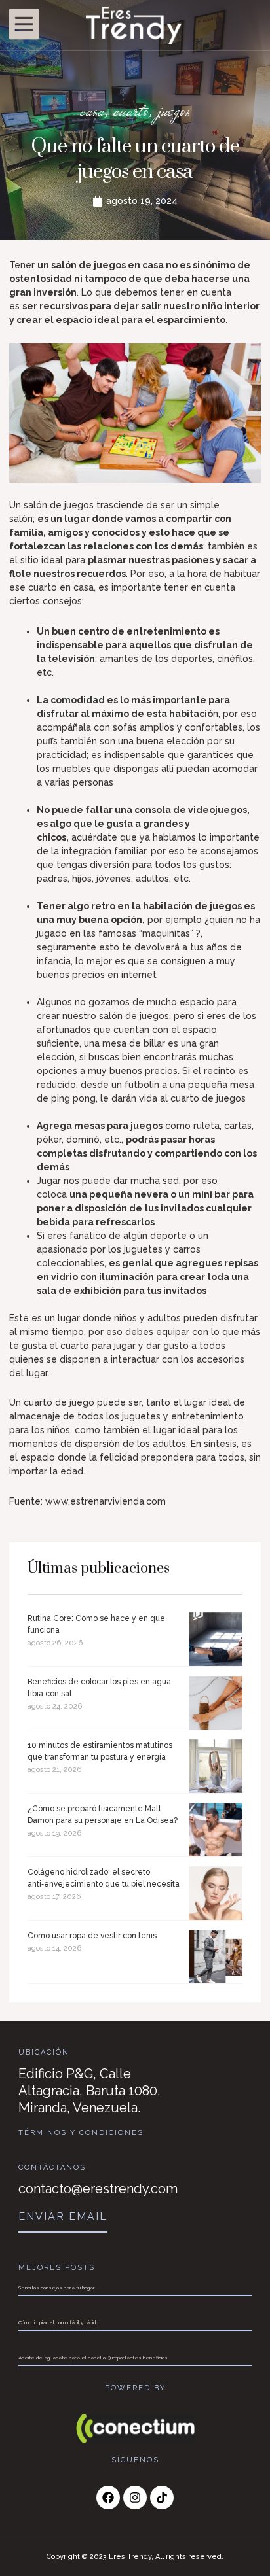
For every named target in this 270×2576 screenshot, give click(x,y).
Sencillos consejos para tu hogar (57, 2288)
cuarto (131, 110)
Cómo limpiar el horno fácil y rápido (58, 2322)
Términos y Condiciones (81, 2133)
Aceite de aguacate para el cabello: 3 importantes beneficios (93, 2358)
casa (92, 110)
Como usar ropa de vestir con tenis (92, 1936)
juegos (174, 110)
